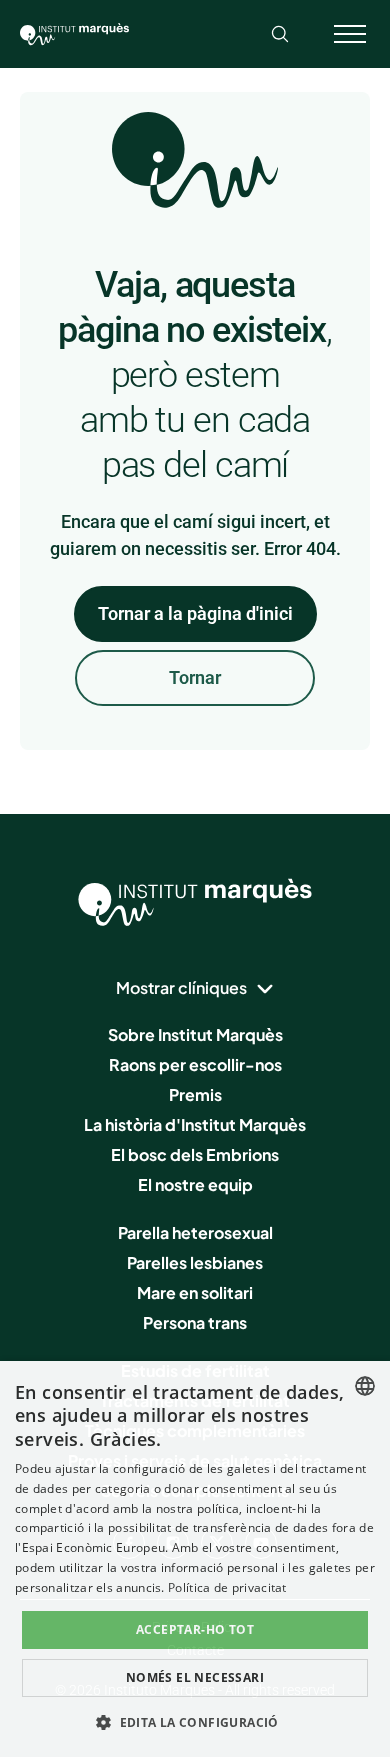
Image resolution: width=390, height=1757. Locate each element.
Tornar (195, 677)
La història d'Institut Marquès (195, 1124)
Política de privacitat (227, 1587)
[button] (195, 1722)
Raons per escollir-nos (195, 1064)
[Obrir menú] (350, 34)
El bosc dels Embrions (195, 1154)
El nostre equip (195, 1184)
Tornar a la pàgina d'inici (195, 613)
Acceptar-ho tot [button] (195, 1629)
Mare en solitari (195, 1292)
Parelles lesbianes (195, 1262)
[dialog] (195, 1559)
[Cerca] (280, 34)
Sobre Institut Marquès (195, 1034)
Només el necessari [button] (195, 1677)
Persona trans (195, 1322)
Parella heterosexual (195, 1232)
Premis (195, 1094)
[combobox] (365, 1386)
